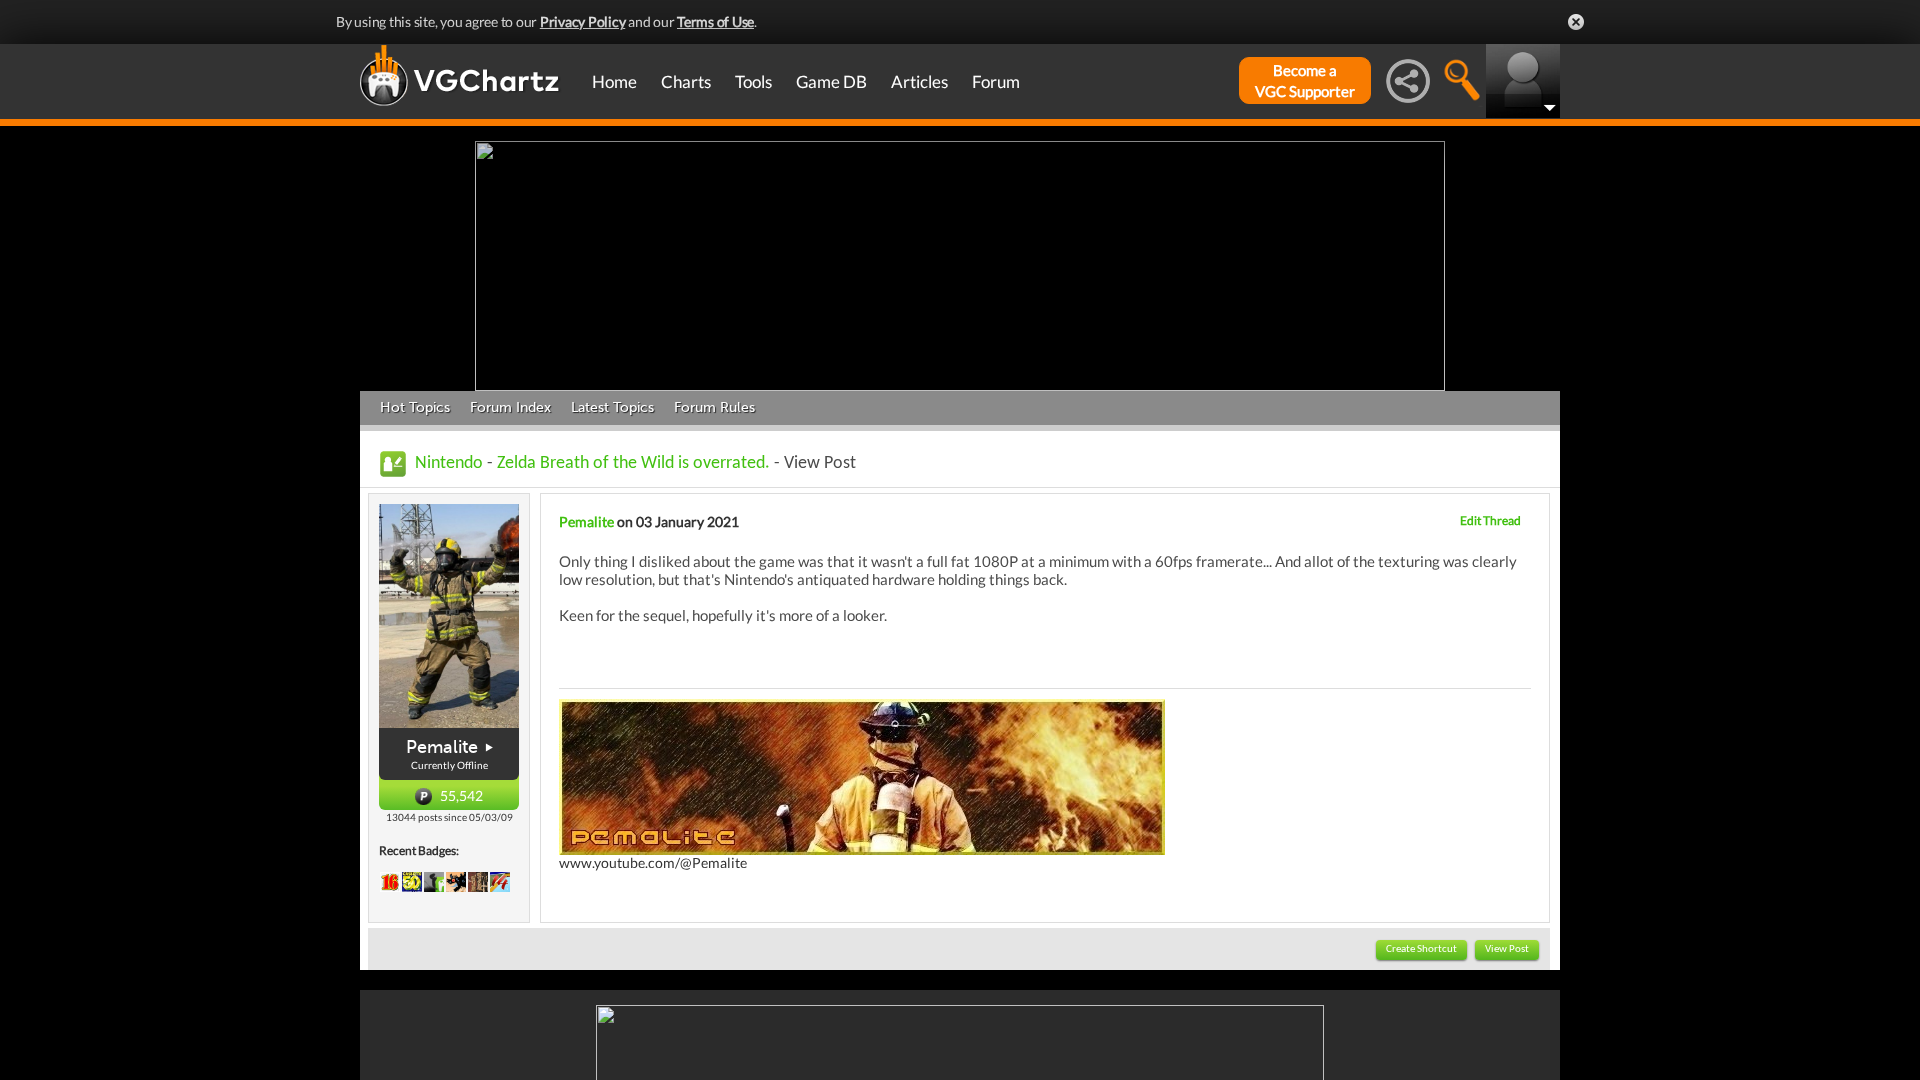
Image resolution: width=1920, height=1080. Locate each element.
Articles (919, 81)
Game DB (831, 81)
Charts (686, 81)
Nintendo (449, 463)
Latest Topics (612, 407)
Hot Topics (415, 407)
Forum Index (510, 407)
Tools (753, 81)
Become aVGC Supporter (1305, 80)
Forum (996, 81)
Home (614, 81)
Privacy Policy (583, 21)
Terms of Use (715, 21)
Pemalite (442, 747)
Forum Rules (714, 407)
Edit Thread (1490, 520)
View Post (1507, 949)
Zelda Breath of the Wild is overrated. (633, 463)
